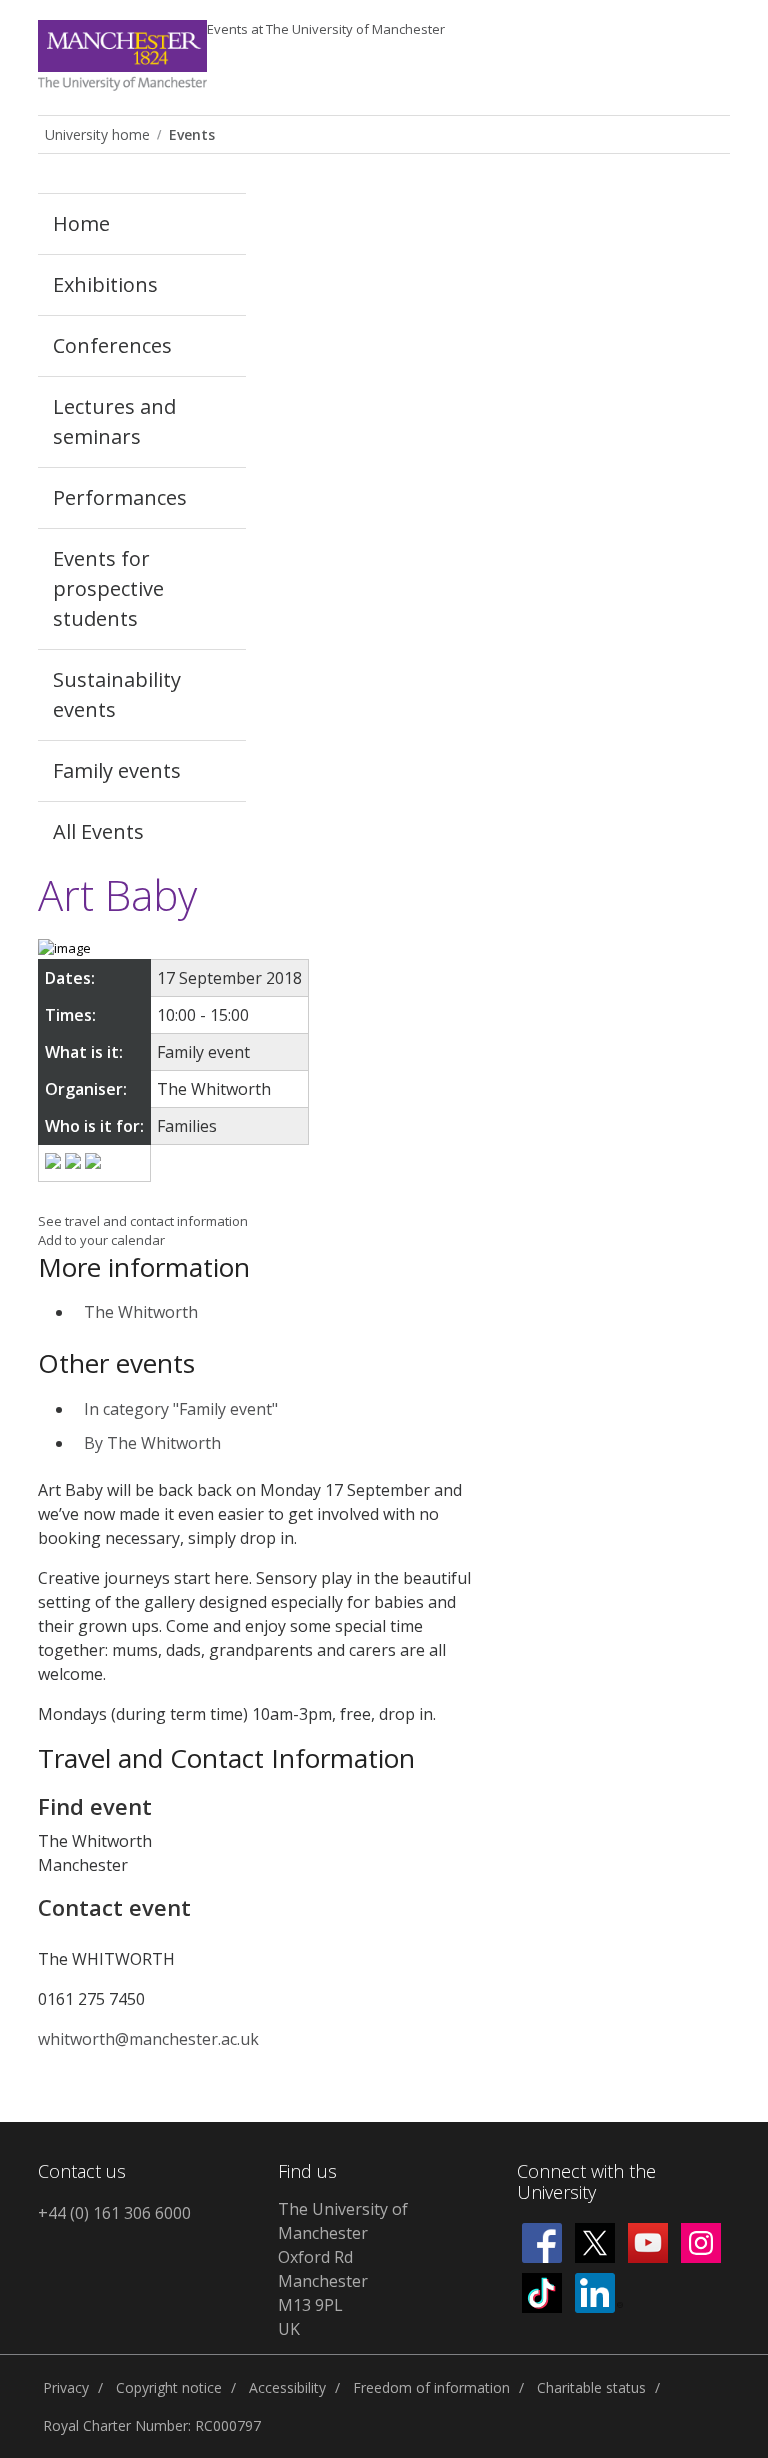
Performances (120, 497)
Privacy (66, 2387)
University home (97, 134)
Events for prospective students (108, 588)
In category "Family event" (181, 1409)
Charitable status (591, 2387)
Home (81, 223)
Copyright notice (169, 2387)
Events (326, 29)
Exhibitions (105, 284)
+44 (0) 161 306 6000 (114, 2213)
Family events (117, 770)
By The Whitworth (152, 1443)
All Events (98, 831)
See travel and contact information (143, 1221)
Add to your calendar (101, 1240)
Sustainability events (117, 694)
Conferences (112, 345)
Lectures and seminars (114, 421)
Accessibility (287, 2387)
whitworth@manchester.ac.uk (148, 2039)
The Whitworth (141, 1312)
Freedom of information (431, 2387)
